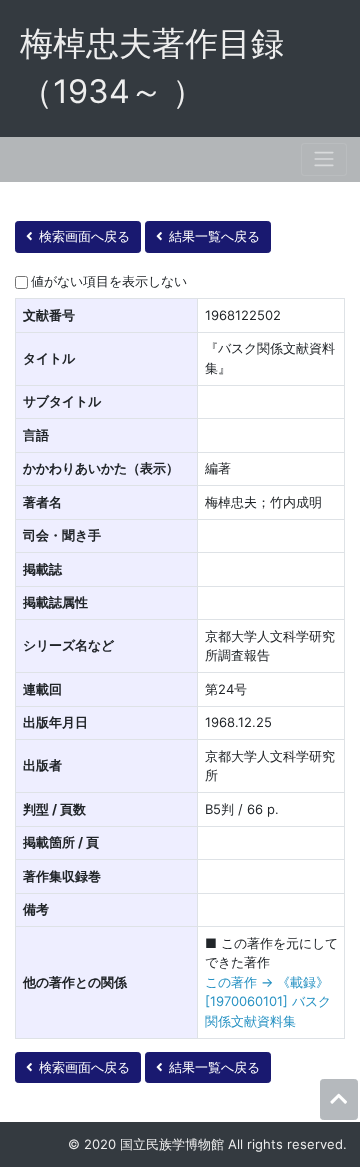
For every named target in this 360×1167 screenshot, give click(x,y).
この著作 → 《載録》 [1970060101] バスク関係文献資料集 (268, 1001)
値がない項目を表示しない (109, 281)
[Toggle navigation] (324, 159)
